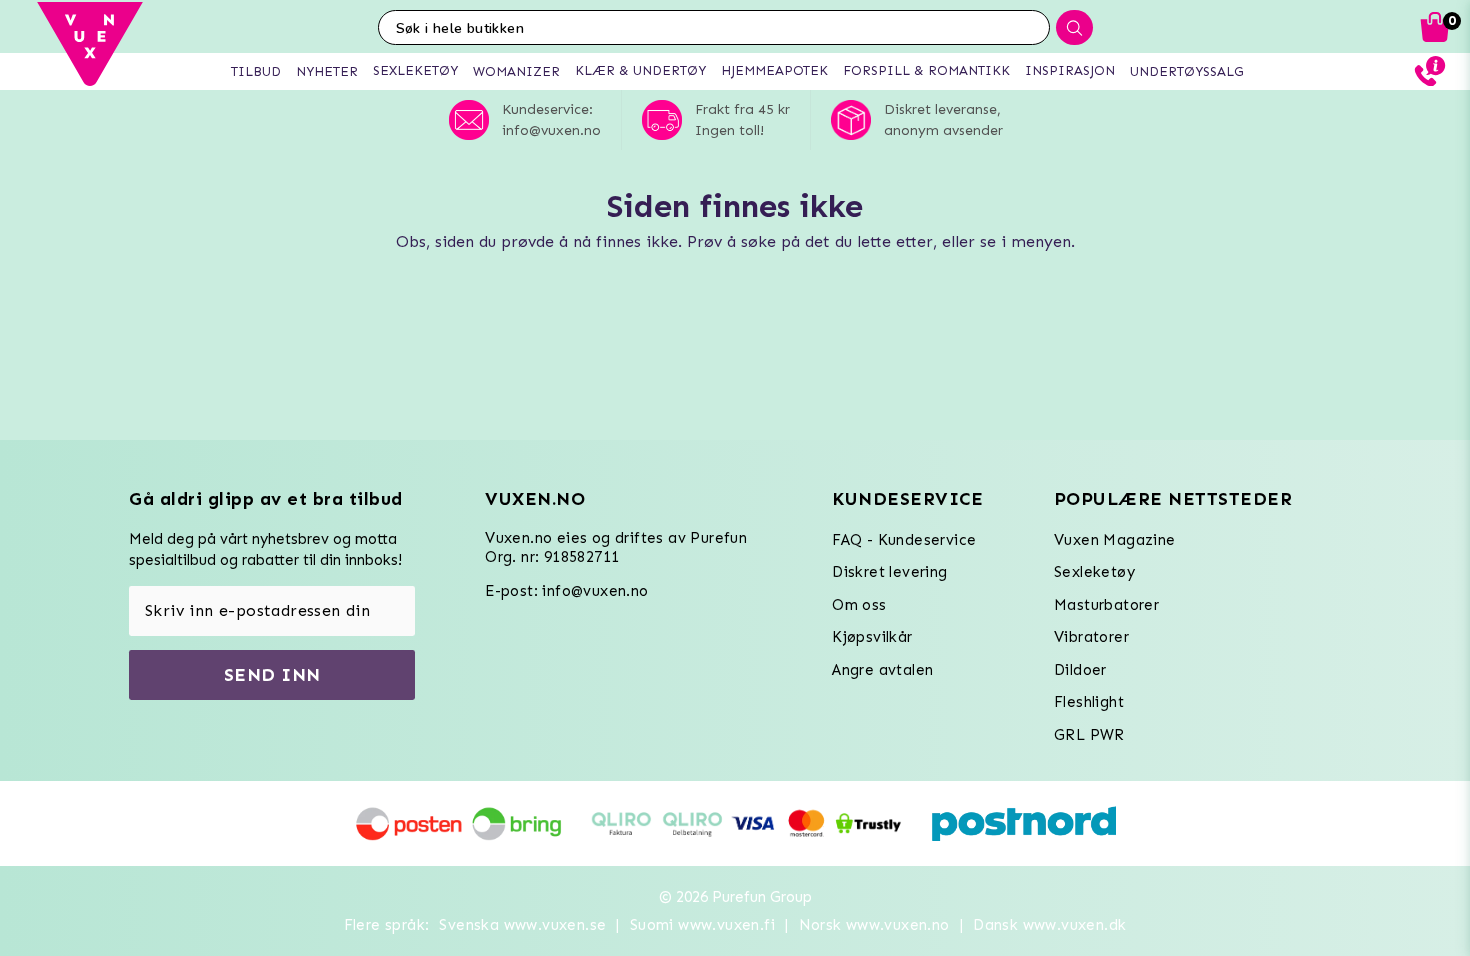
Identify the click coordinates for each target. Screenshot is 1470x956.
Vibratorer (1091, 637)
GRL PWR (1089, 735)
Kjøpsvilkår (872, 637)
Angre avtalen (882, 670)
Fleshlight (1089, 702)
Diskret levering (889, 572)
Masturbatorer (1106, 605)
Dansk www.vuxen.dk (1049, 925)
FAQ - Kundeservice (904, 540)
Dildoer (1080, 670)
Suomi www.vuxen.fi (702, 925)
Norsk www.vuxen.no (874, 925)
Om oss (859, 605)
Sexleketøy (1094, 572)
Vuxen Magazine (1115, 540)
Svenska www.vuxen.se (522, 925)
